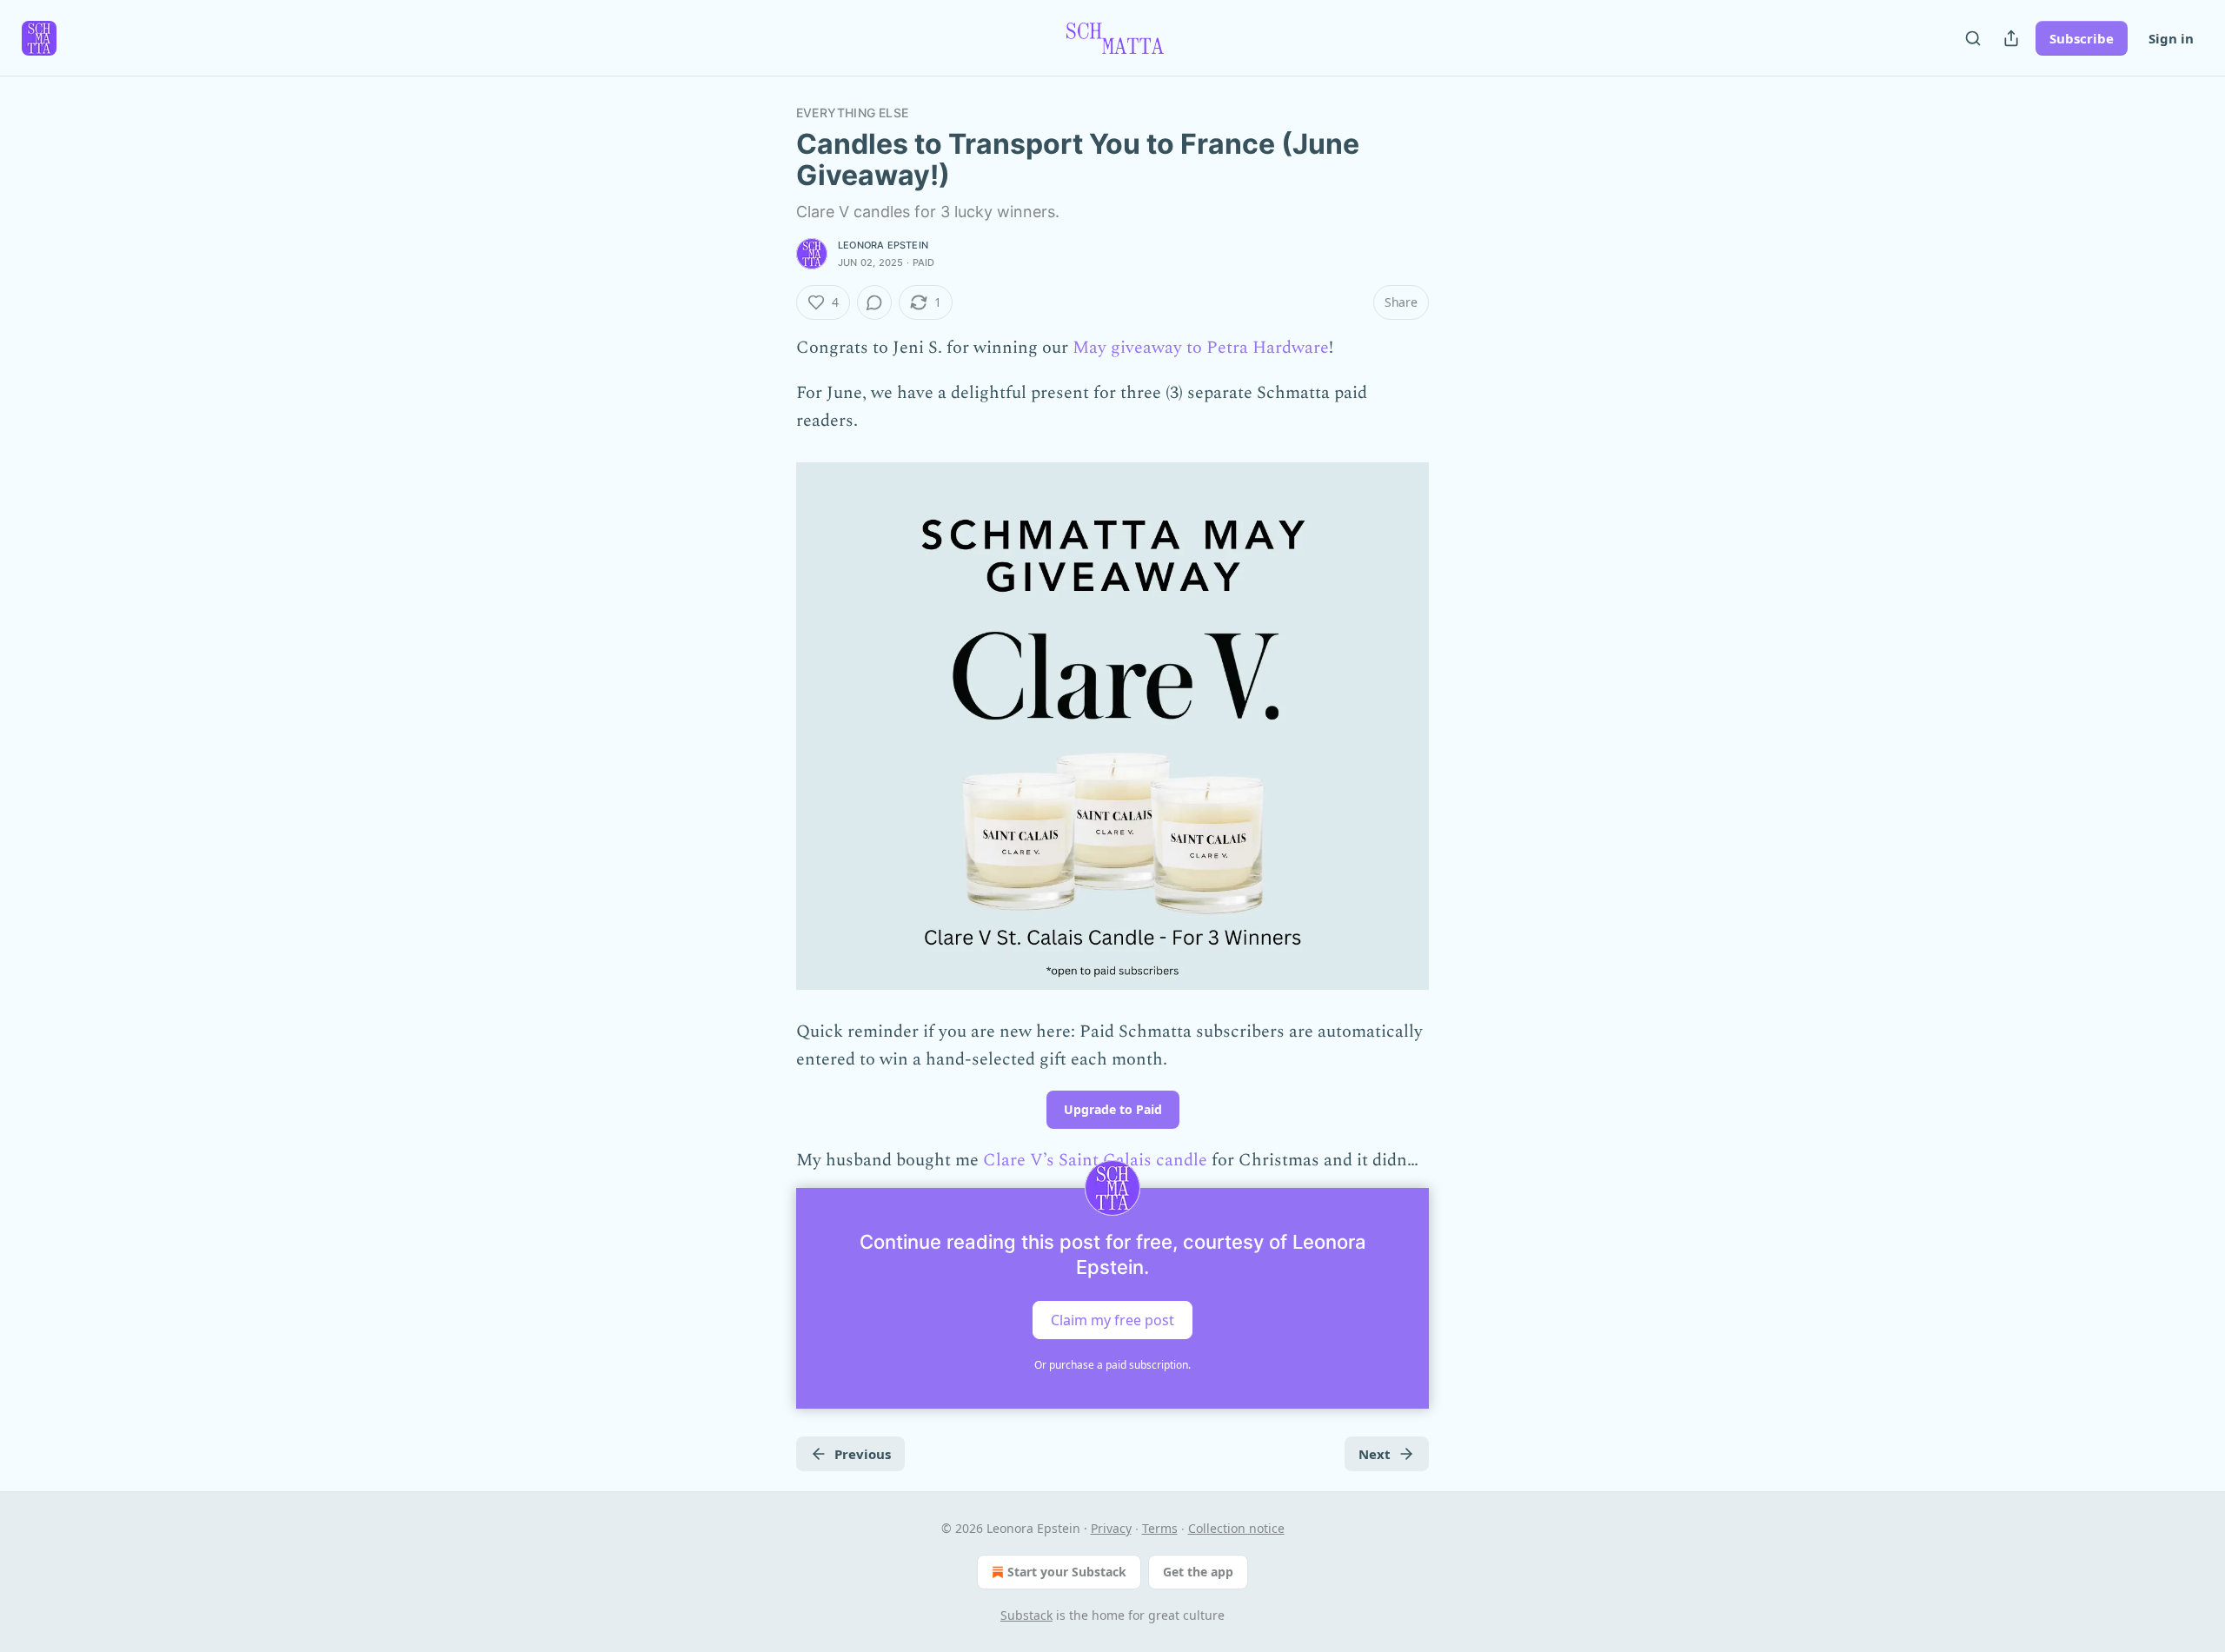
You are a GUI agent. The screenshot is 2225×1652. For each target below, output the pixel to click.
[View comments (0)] (874, 302)
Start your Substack (1067, 1572)
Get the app (1198, 1572)
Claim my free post (1112, 1320)
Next (1375, 1454)
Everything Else (852, 113)
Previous (863, 1454)
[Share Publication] (2011, 38)
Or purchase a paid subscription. (1112, 1365)
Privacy (1111, 1528)
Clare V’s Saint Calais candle (1095, 1160)
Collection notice (1236, 1528)
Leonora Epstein (883, 245)
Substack (1026, 1615)
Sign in (2171, 38)
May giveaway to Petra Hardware (1201, 348)
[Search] (1973, 38)
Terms (1160, 1528)
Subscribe (2082, 38)
